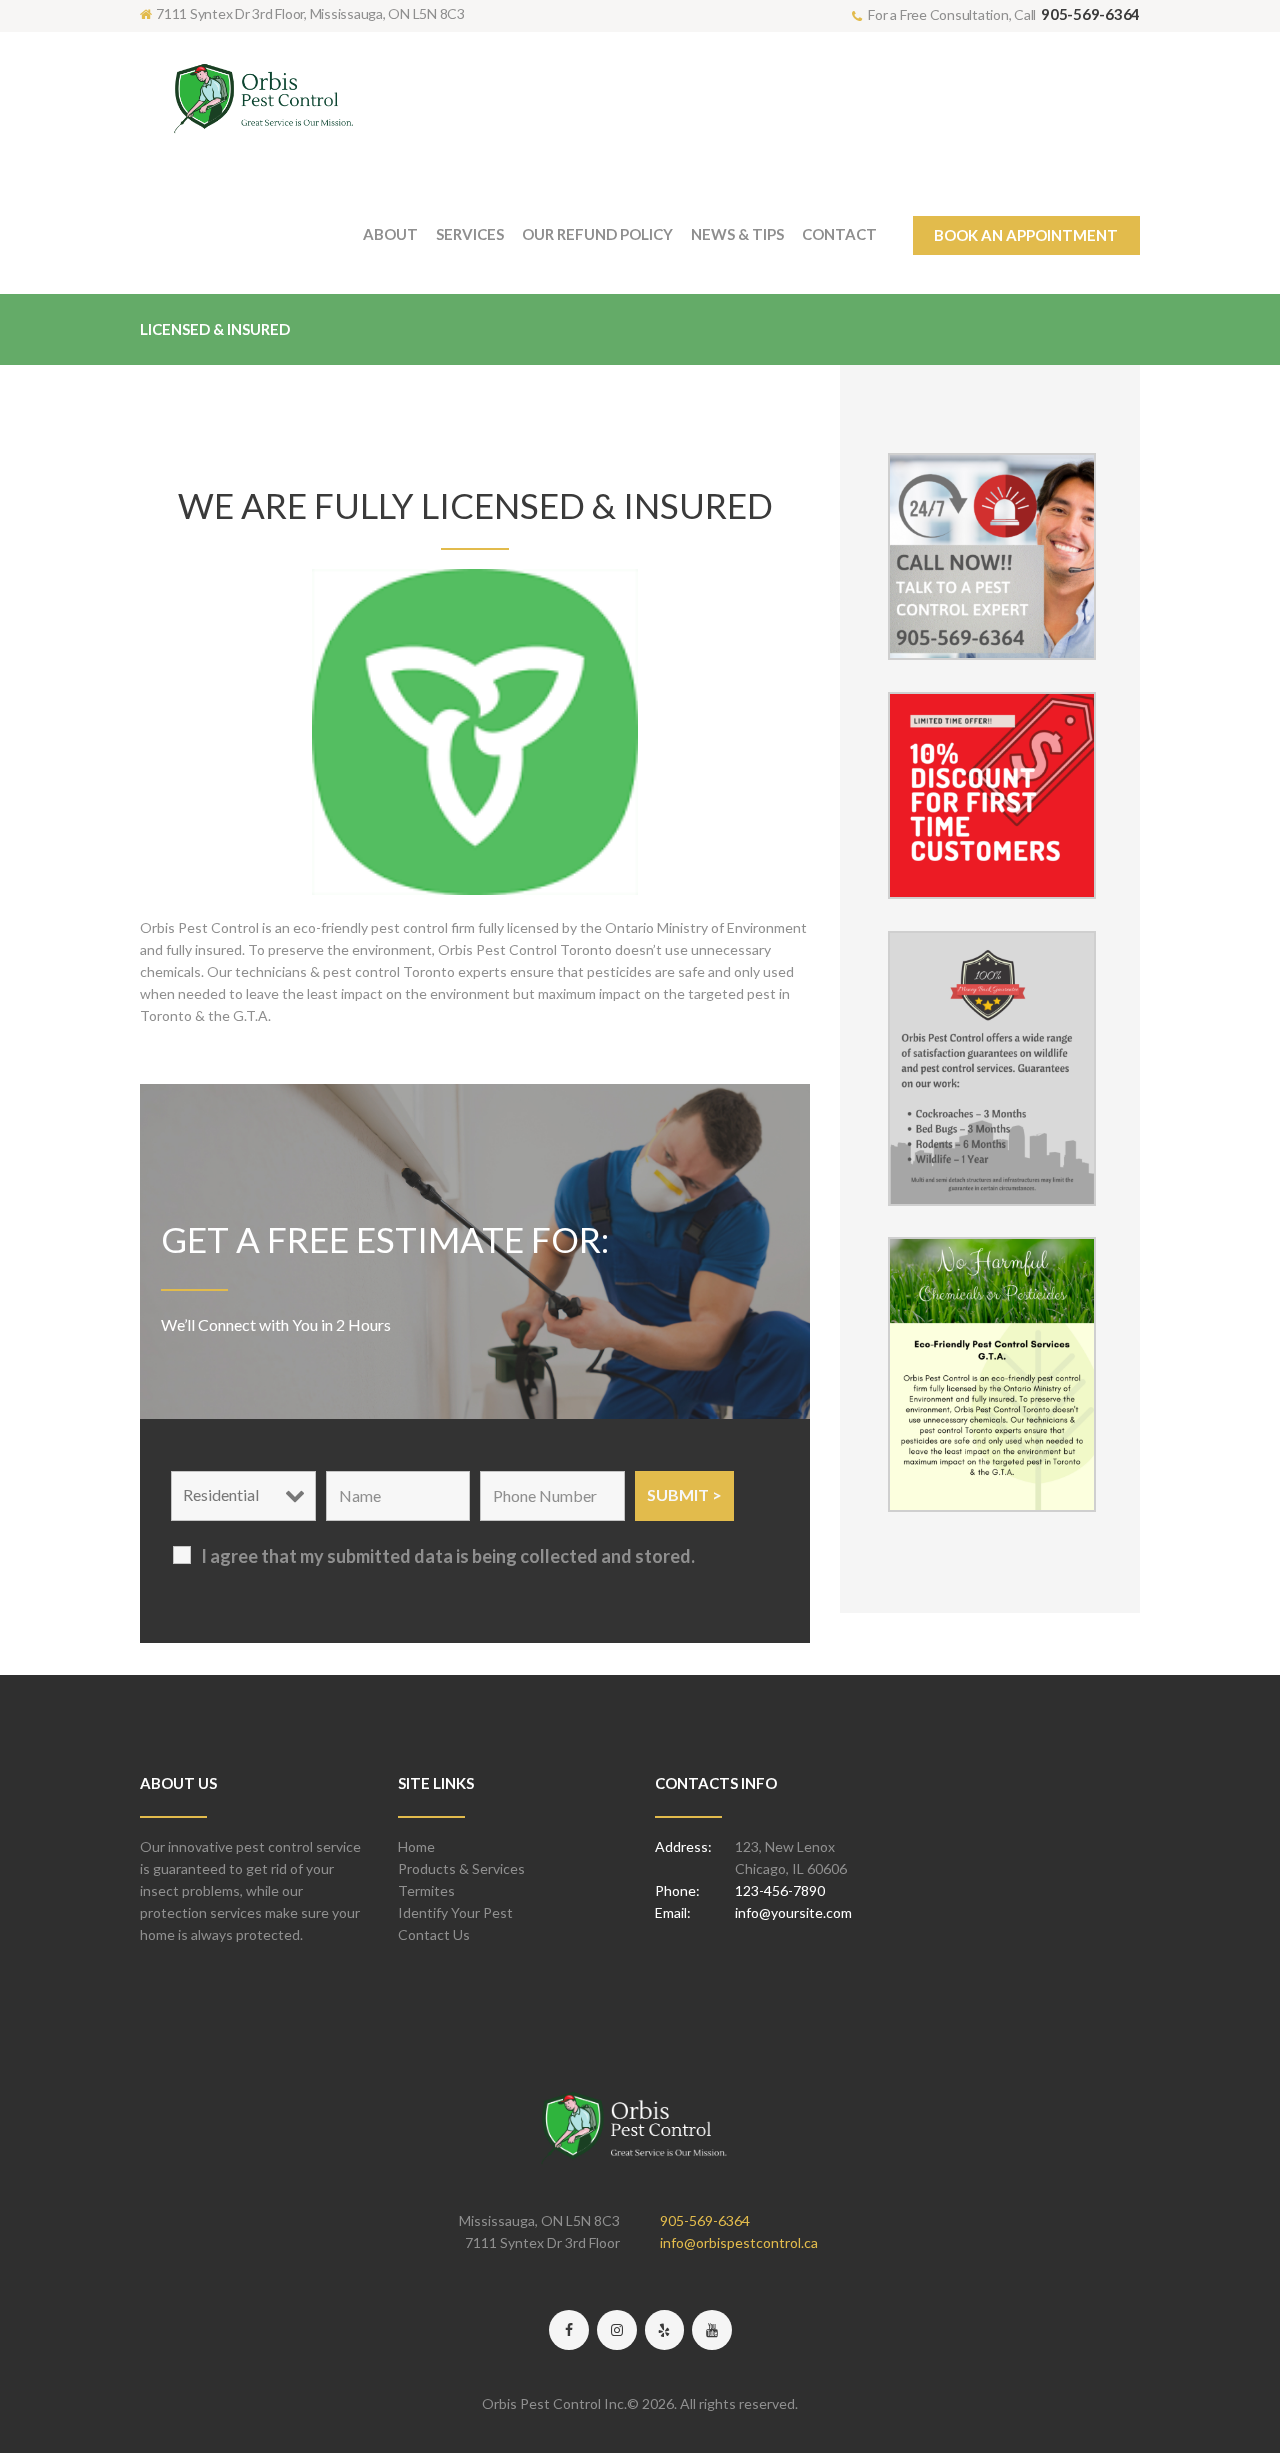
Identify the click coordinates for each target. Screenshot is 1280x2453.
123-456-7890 (780, 1890)
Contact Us (434, 1934)
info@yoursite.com (793, 1912)
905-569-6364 (1090, 14)
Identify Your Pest (455, 1912)
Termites (426, 1890)
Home (416, 1846)
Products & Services (461, 1868)
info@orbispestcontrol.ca (739, 2242)
